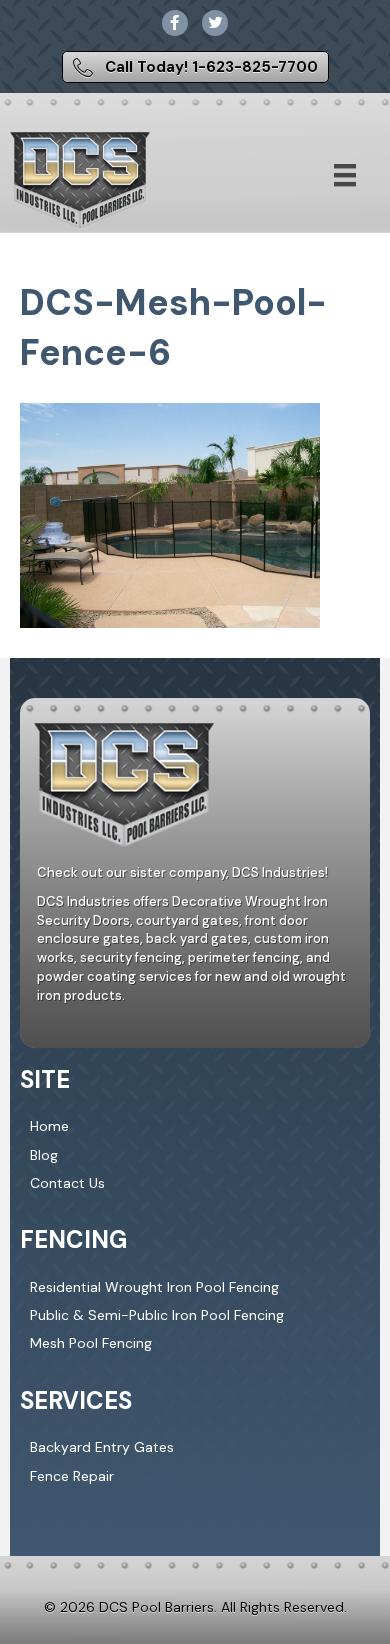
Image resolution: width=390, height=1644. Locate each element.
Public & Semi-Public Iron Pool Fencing (157, 1315)
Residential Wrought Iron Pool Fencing (154, 1287)
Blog (44, 1155)
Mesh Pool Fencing (91, 1343)
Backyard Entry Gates (102, 1447)
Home (49, 1126)
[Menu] (345, 175)
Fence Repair (72, 1476)
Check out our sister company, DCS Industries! (182, 872)
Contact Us (67, 1183)
